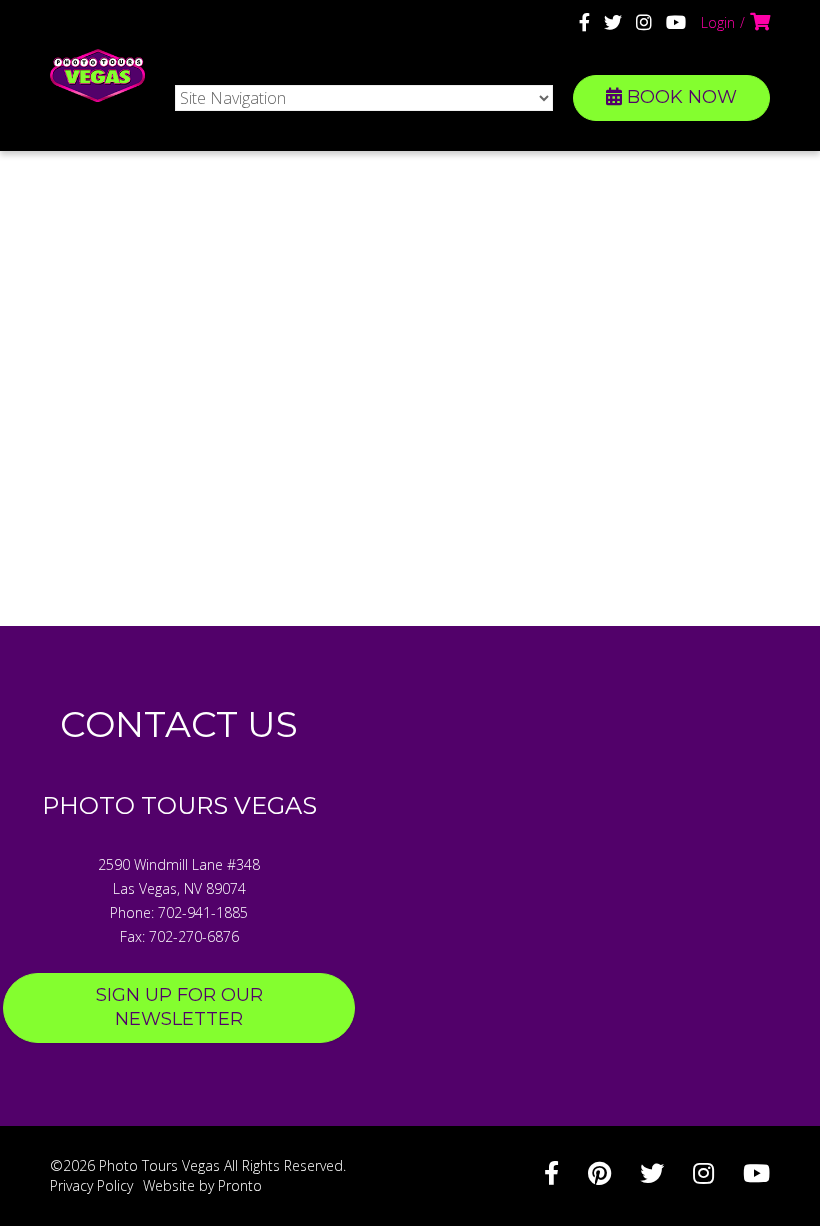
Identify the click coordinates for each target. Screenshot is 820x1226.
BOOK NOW (679, 97)
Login (718, 22)
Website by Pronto (202, 1185)
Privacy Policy (91, 1185)
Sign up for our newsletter (179, 1007)
